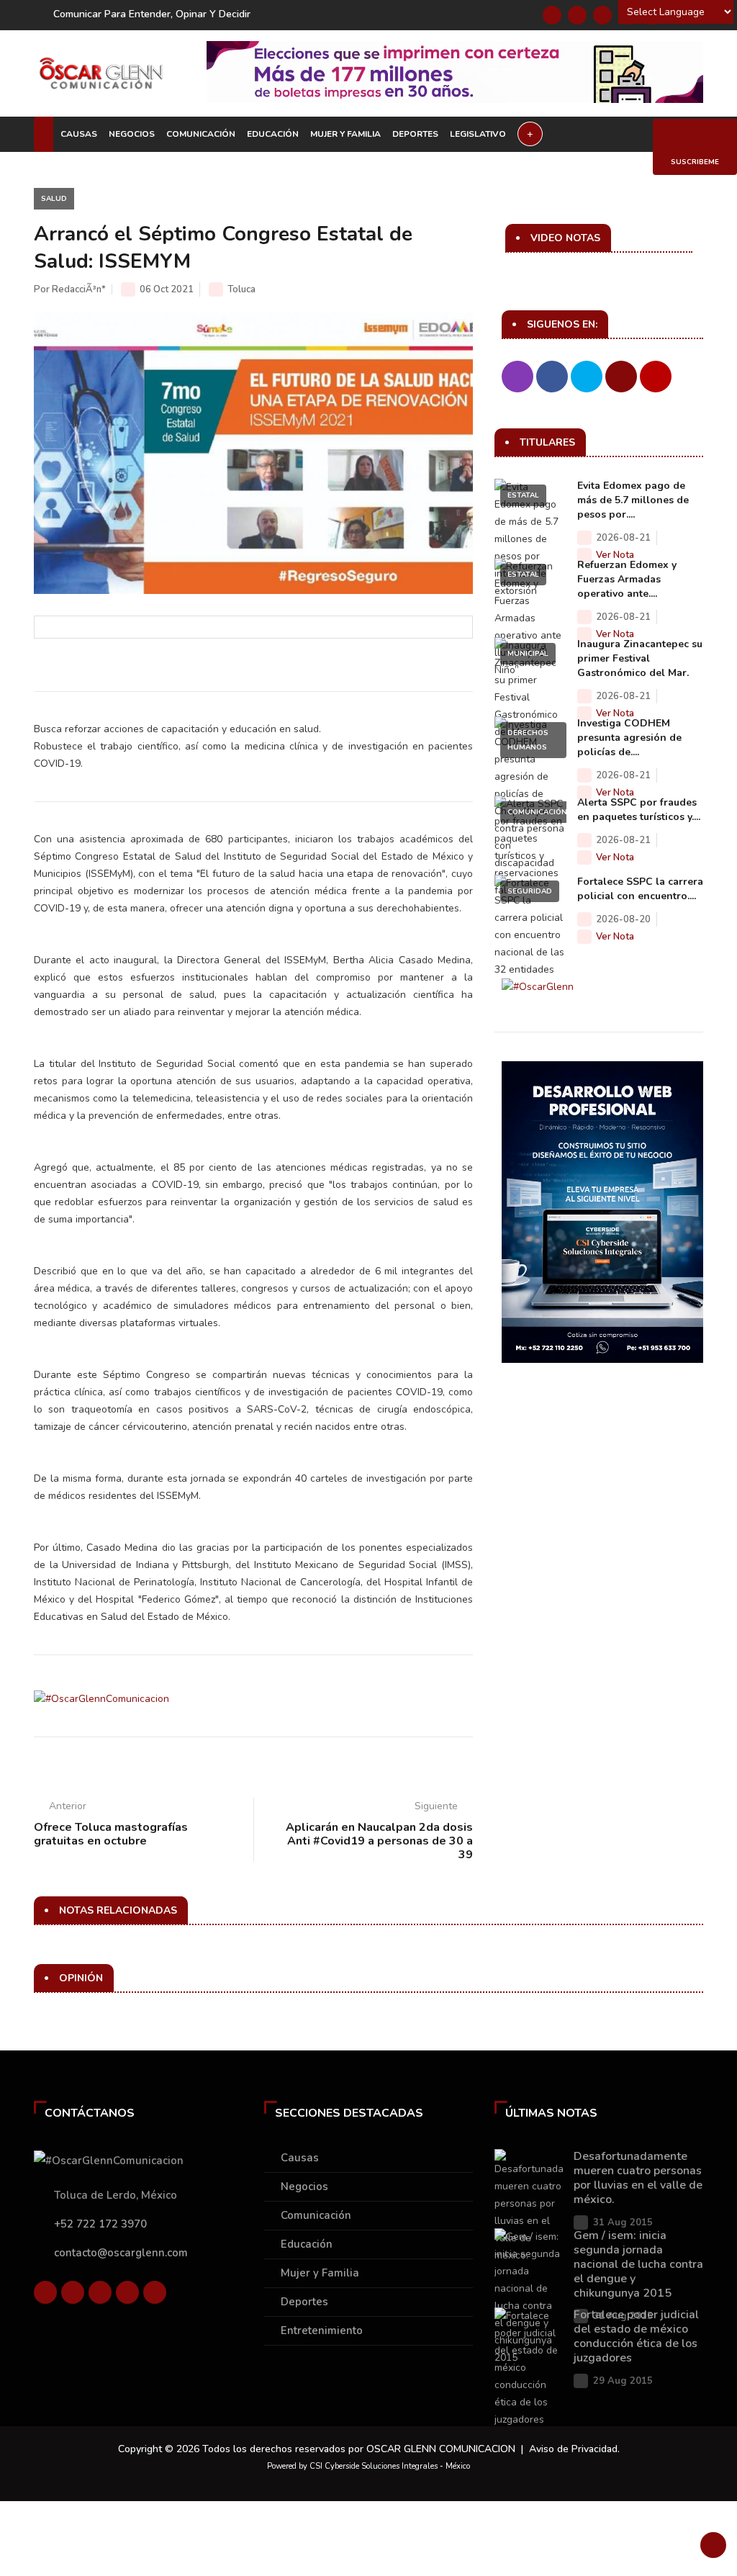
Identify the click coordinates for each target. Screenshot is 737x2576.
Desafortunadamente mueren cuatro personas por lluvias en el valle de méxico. (638, 2178)
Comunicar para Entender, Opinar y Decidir (152, 14)
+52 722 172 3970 (100, 2224)
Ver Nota (615, 555)
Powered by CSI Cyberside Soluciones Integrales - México (368, 2466)
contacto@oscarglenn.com (121, 2253)
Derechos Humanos (528, 740)
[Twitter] (577, 15)
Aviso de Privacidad (573, 2449)
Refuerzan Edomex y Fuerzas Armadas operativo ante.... (627, 579)
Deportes (415, 134)
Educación (273, 134)
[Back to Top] (713, 2545)
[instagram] (155, 2292)
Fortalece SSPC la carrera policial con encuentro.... (640, 889)
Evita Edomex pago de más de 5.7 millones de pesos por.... (633, 500)
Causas (79, 134)
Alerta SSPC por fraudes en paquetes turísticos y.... (639, 810)
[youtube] (127, 2292)
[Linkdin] (602, 15)
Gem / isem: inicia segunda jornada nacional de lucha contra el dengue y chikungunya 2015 (638, 2264)
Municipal (528, 654)
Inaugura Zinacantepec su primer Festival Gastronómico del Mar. (640, 658)
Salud (54, 199)
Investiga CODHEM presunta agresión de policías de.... (629, 738)
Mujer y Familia (345, 134)
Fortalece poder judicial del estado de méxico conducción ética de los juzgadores (636, 2336)
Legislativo (478, 134)
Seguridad (530, 891)
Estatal (523, 495)
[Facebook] (552, 15)
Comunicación (201, 134)
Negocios (132, 134)
